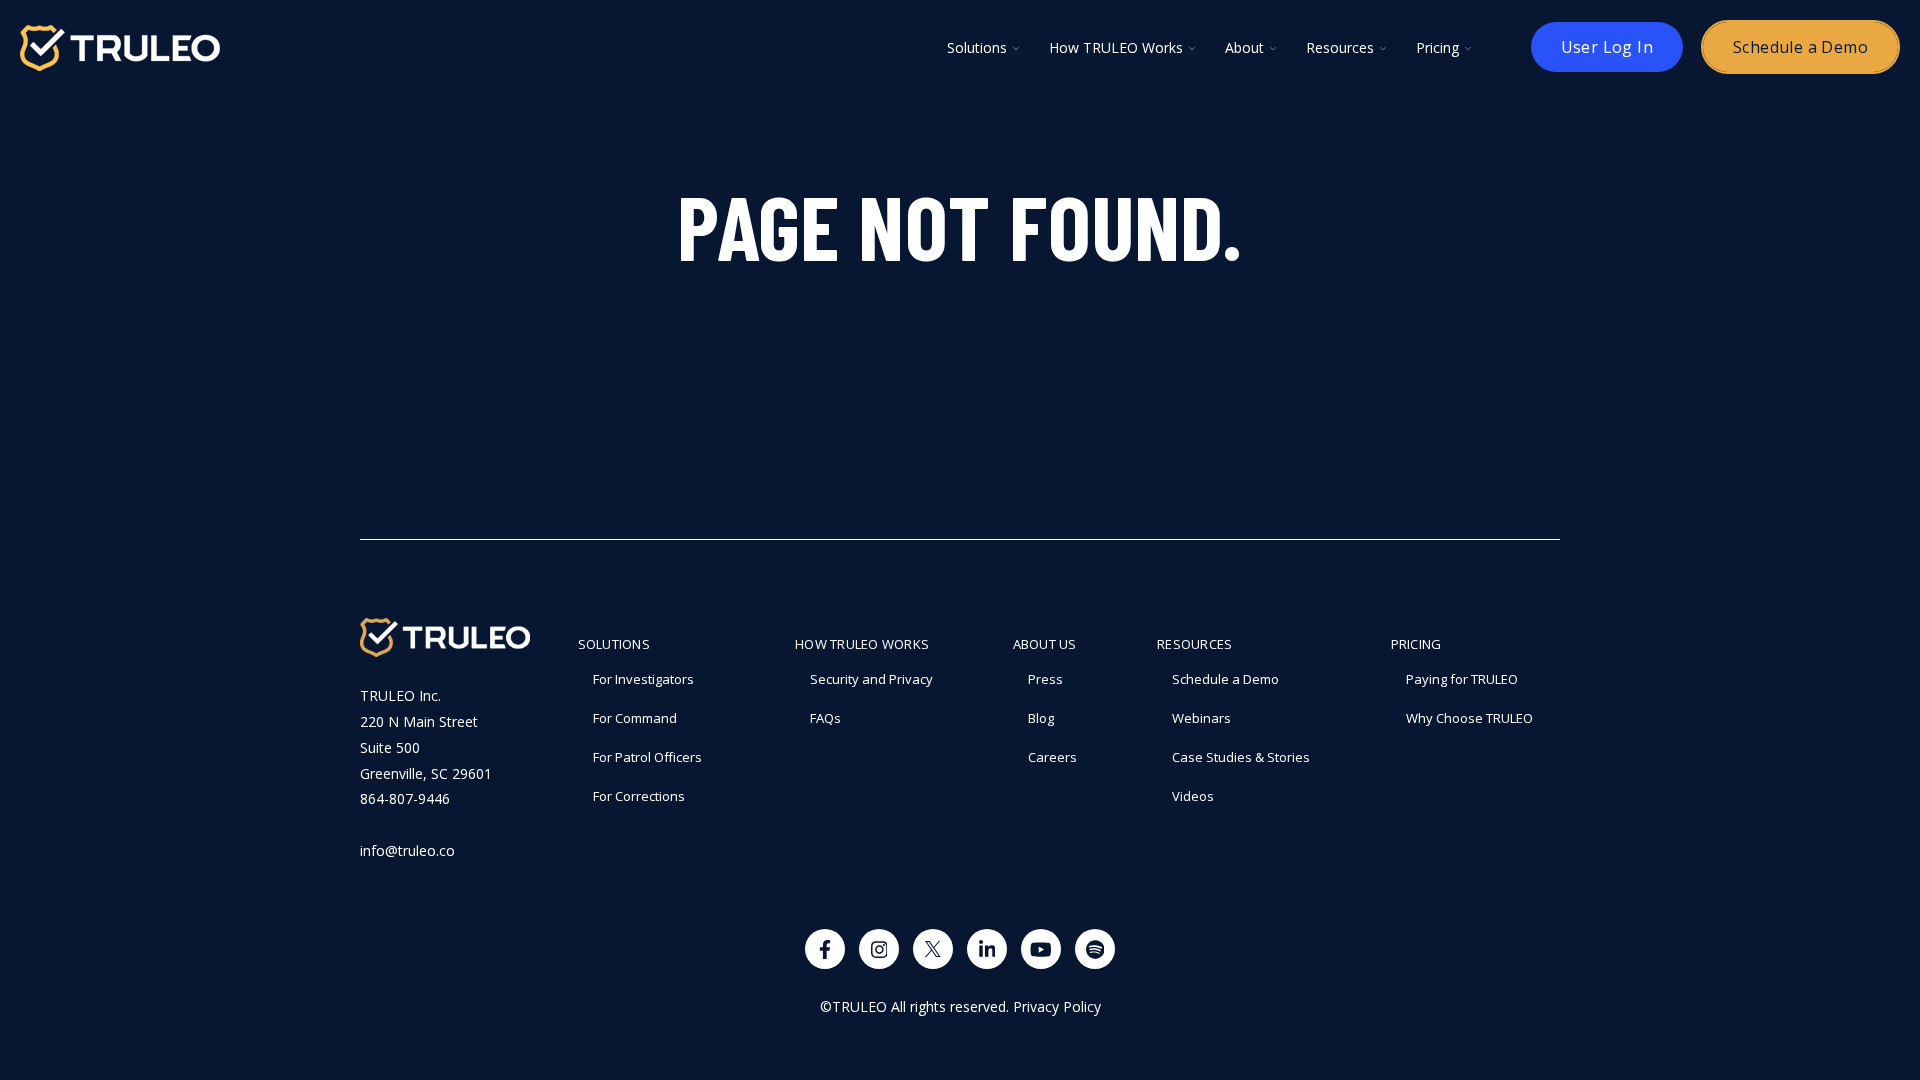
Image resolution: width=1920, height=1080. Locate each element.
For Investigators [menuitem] (643, 679)
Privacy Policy (1057, 1006)
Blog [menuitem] (1041, 718)
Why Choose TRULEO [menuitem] (1469, 718)
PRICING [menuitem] (1416, 644)
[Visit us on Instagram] (879, 949)
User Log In (1607, 47)
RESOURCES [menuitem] (1194, 644)
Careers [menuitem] (1052, 757)
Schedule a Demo (1800, 47)
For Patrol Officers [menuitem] (647, 757)
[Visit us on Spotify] (1095, 949)
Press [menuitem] (1045, 679)
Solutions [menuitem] (614, 644)
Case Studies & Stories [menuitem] (1241, 757)
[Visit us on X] (933, 949)
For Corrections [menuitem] (639, 796)
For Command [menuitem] (635, 718)
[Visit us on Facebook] (825, 949)
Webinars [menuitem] (1201, 718)
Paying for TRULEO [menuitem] (1462, 679)
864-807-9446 (405, 798)
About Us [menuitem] (1045, 644)
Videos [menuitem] (1193, 796)
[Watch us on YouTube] (1041, 949)
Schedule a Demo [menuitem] (1225, 679)
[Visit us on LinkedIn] (987, 949)
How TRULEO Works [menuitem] (862, 644)
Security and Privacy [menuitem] (871, 679)
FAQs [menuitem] (825, 718)
